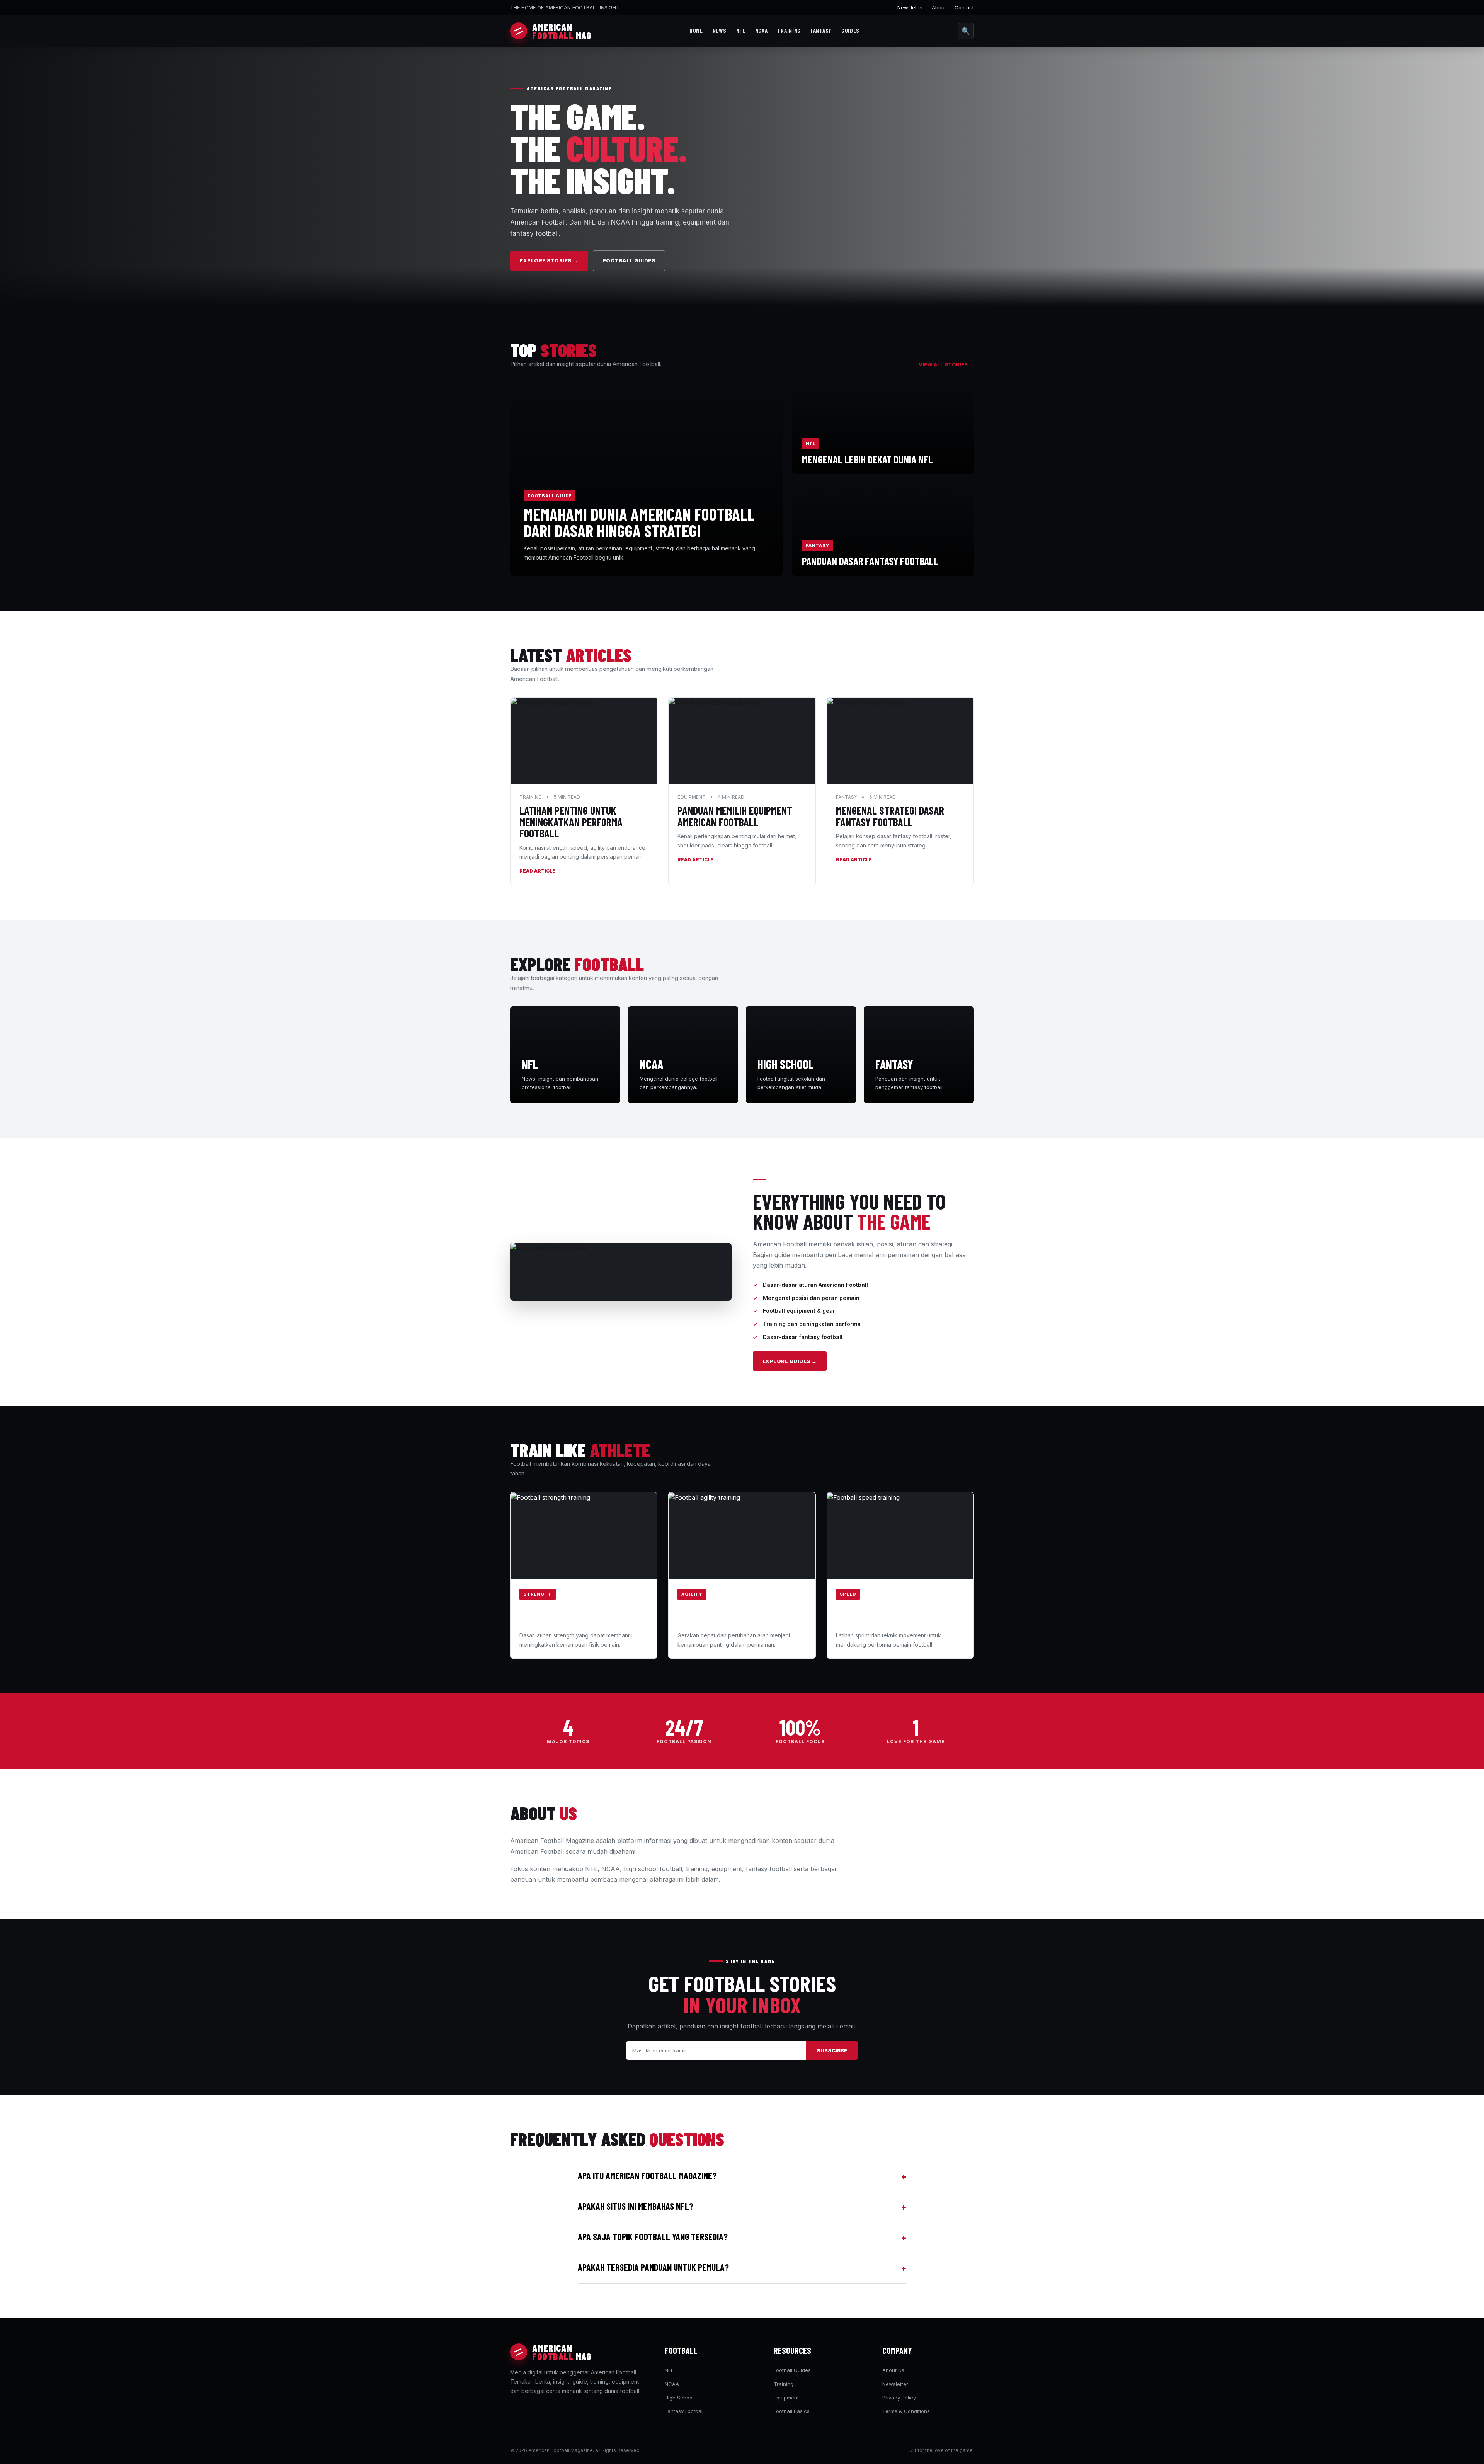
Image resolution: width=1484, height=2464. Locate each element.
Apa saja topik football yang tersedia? (742, 2238)
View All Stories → (946, 364)
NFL (741, 31)
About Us (893, 2370)
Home (696, 31)
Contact (964, 7)
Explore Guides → (790, 1361)
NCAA (762, 31)
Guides (850, 31)
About (939, 7)
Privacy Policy (899, 2398)
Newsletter (910, 7)
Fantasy (821, 31)
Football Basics (792, 2411)
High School (679, 2398)
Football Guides (629, 260)
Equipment (786, 2398)
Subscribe (832, 2050)
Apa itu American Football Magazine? (742, 2176)
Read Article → (540, 871)
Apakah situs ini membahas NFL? (742, 2207)
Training (789, 31)
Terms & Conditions (906, 2411)
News (720, 31)
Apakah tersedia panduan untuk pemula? (742, 2268)
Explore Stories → (549, 260)
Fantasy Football (684, 2411)
